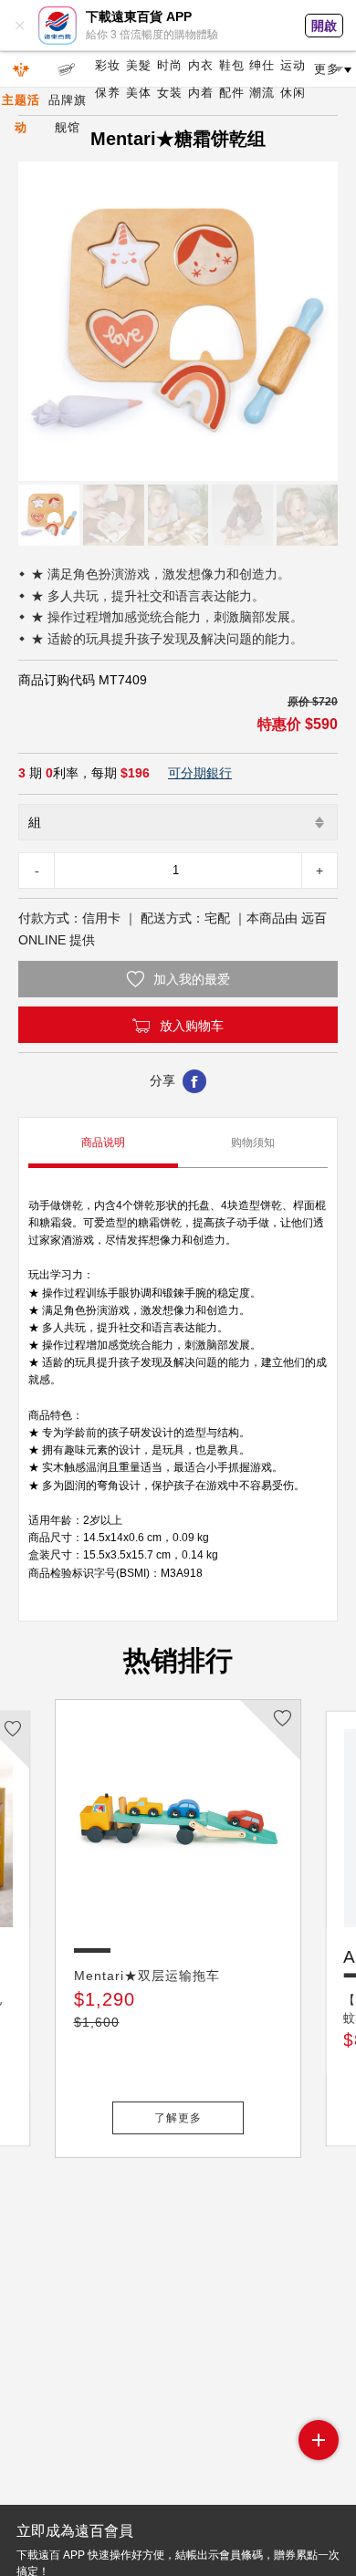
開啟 (324, 26)
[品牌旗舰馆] (67, 69)
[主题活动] (21, 69)
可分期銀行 (200, 773)
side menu (319, 2440)
